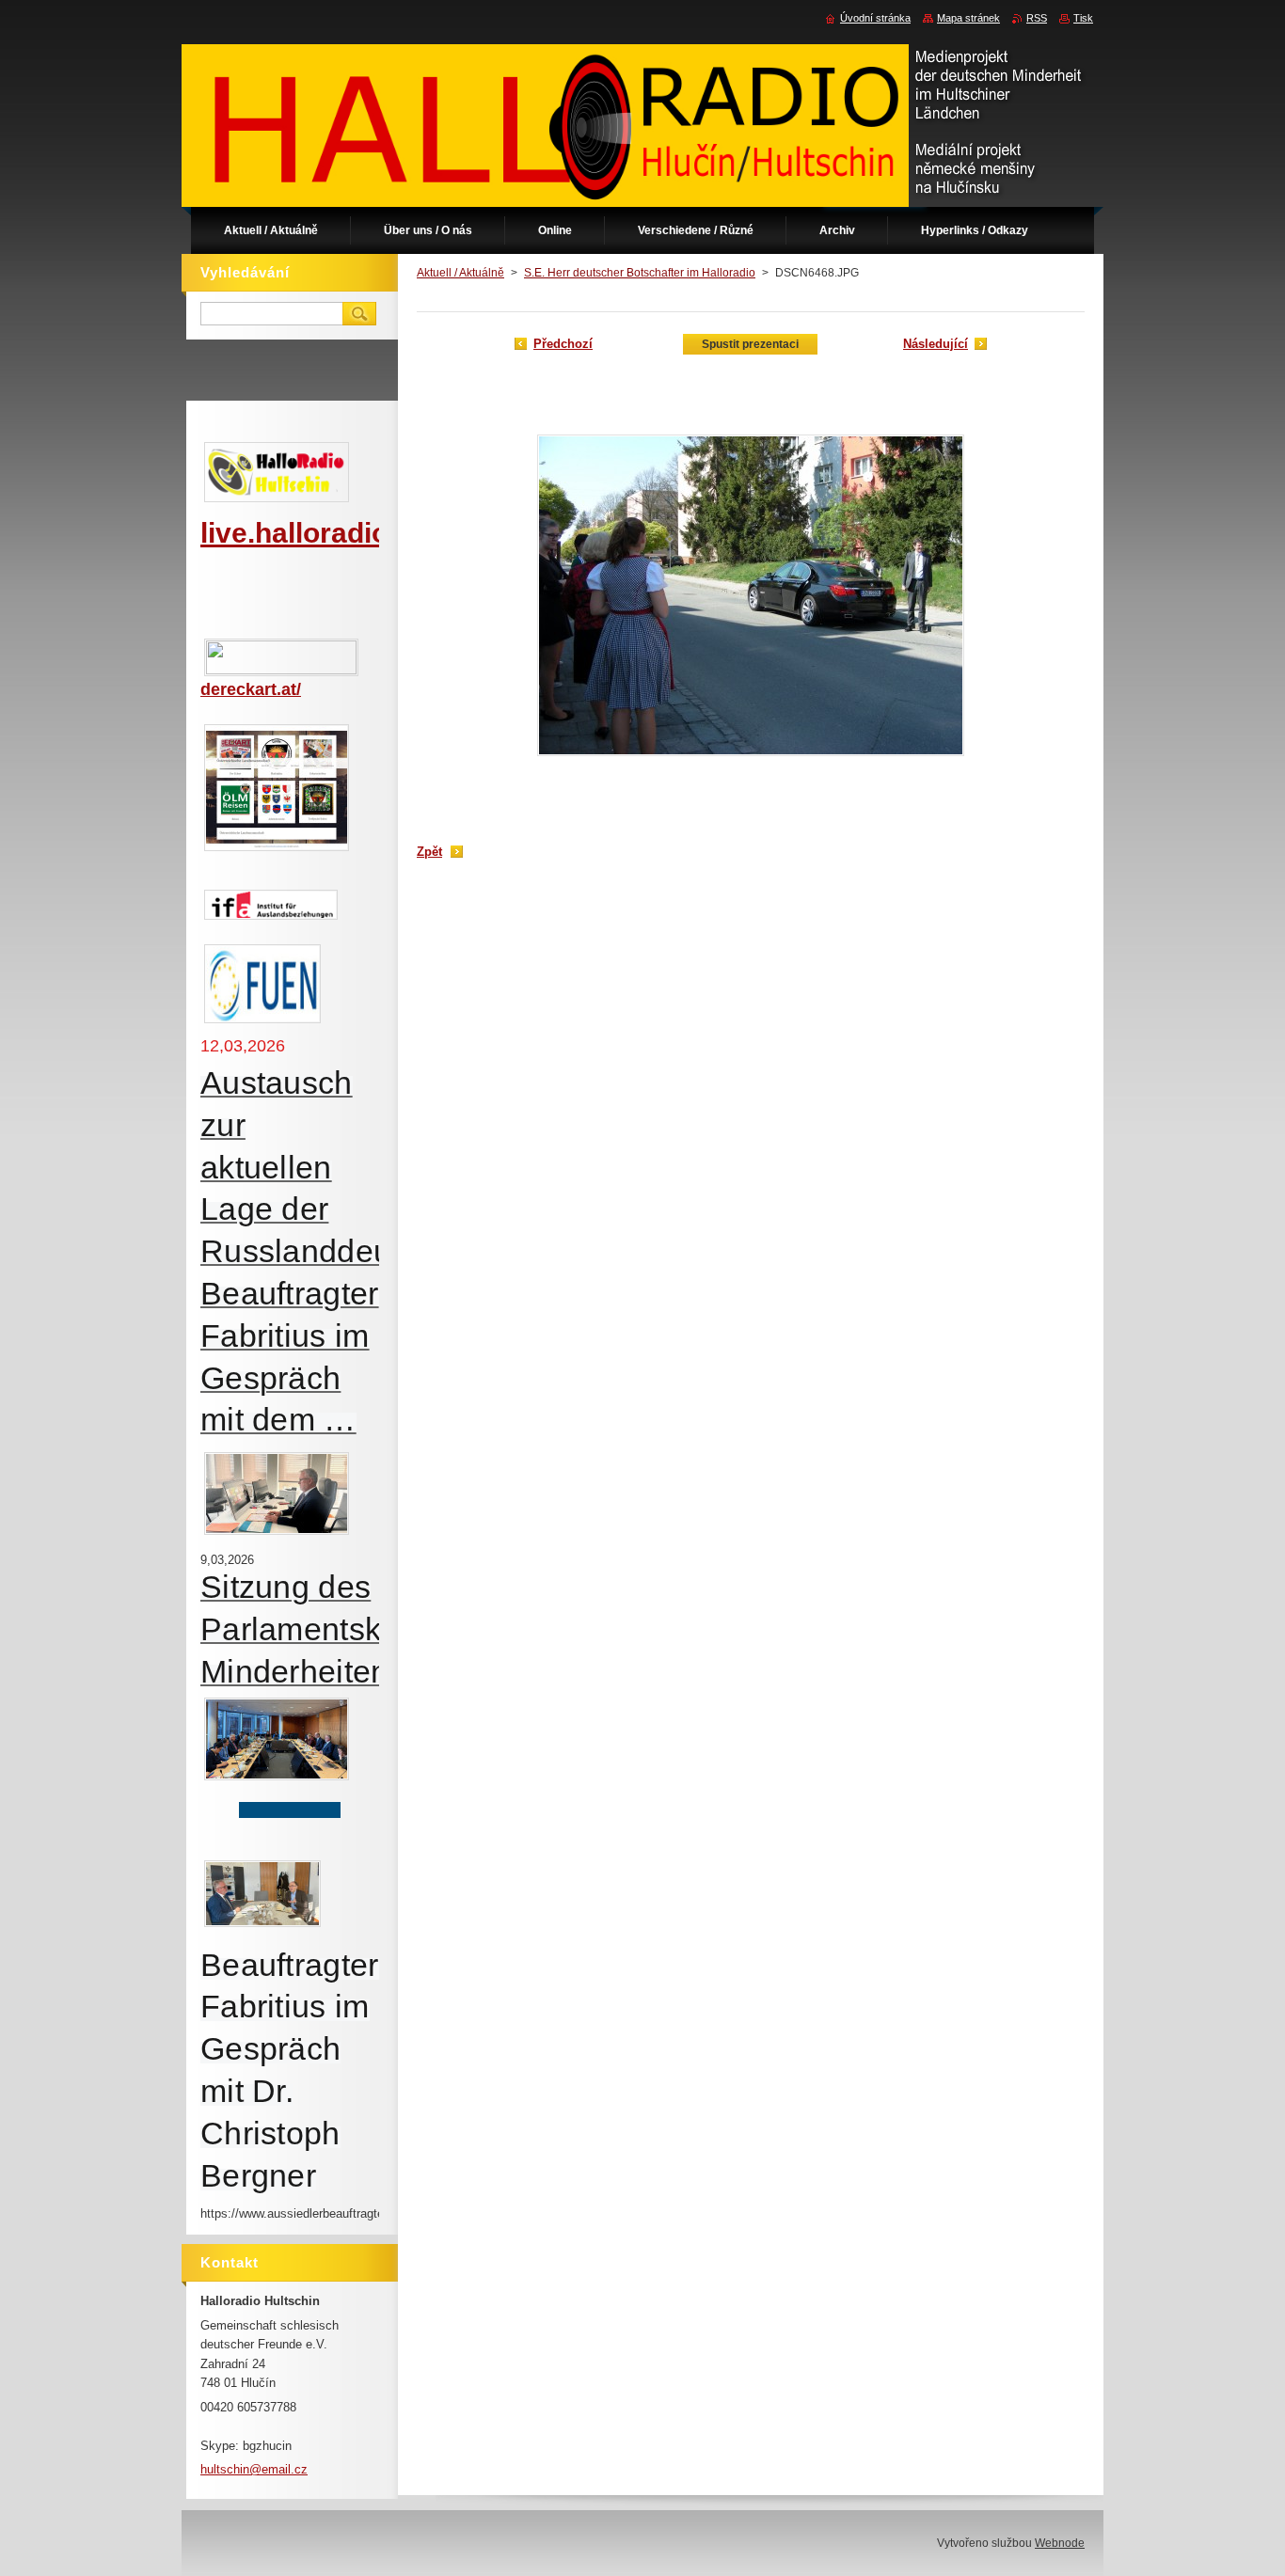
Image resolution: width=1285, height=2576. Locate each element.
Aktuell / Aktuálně (460, 273)
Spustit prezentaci (750, 344)
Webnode (1060, 2543)
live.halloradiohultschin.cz (375, 533)
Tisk (1083, 18)
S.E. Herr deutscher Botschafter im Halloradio (640, 273)
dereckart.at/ (251, 689)
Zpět (429, 852)
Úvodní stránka (875, 18)
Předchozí (563, 344)
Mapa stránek (968, 18)
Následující (936, 344)
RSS (1037, 18)
